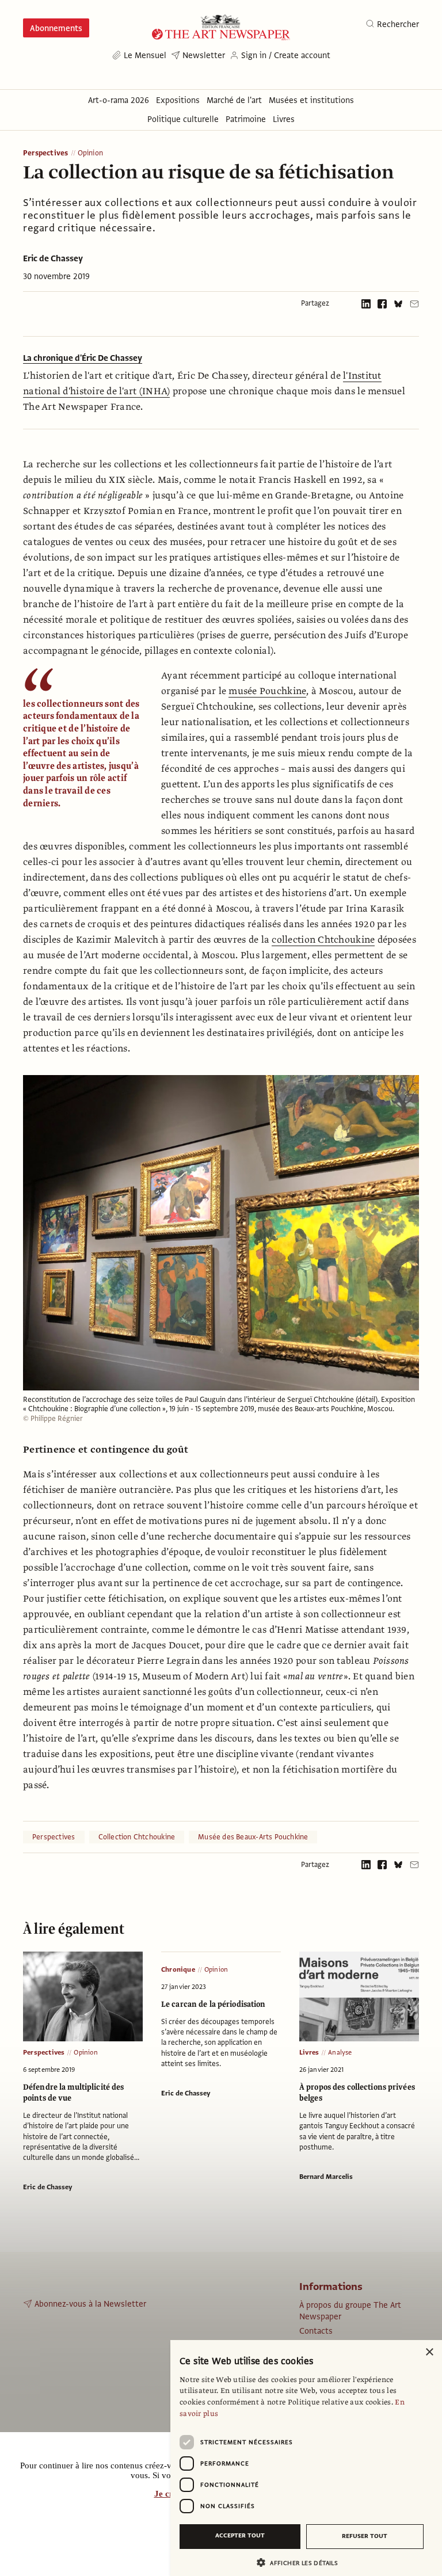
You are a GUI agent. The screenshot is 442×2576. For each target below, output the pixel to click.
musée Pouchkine (267, 691)
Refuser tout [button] (365, 2536)
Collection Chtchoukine (137, 1837)
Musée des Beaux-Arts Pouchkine (253, 1837)
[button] (302, 2562)
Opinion (90, 153)
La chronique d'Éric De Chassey (83, 358)
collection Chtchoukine (323, 940)
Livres (309, 2052)
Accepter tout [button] (240, 2535)
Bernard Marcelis (326, 2177)
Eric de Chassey (53, 258)
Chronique (178, 1969)
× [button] (429, 2352)
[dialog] (306, 2458)
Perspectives (46, 153)
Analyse (340, 2052)
